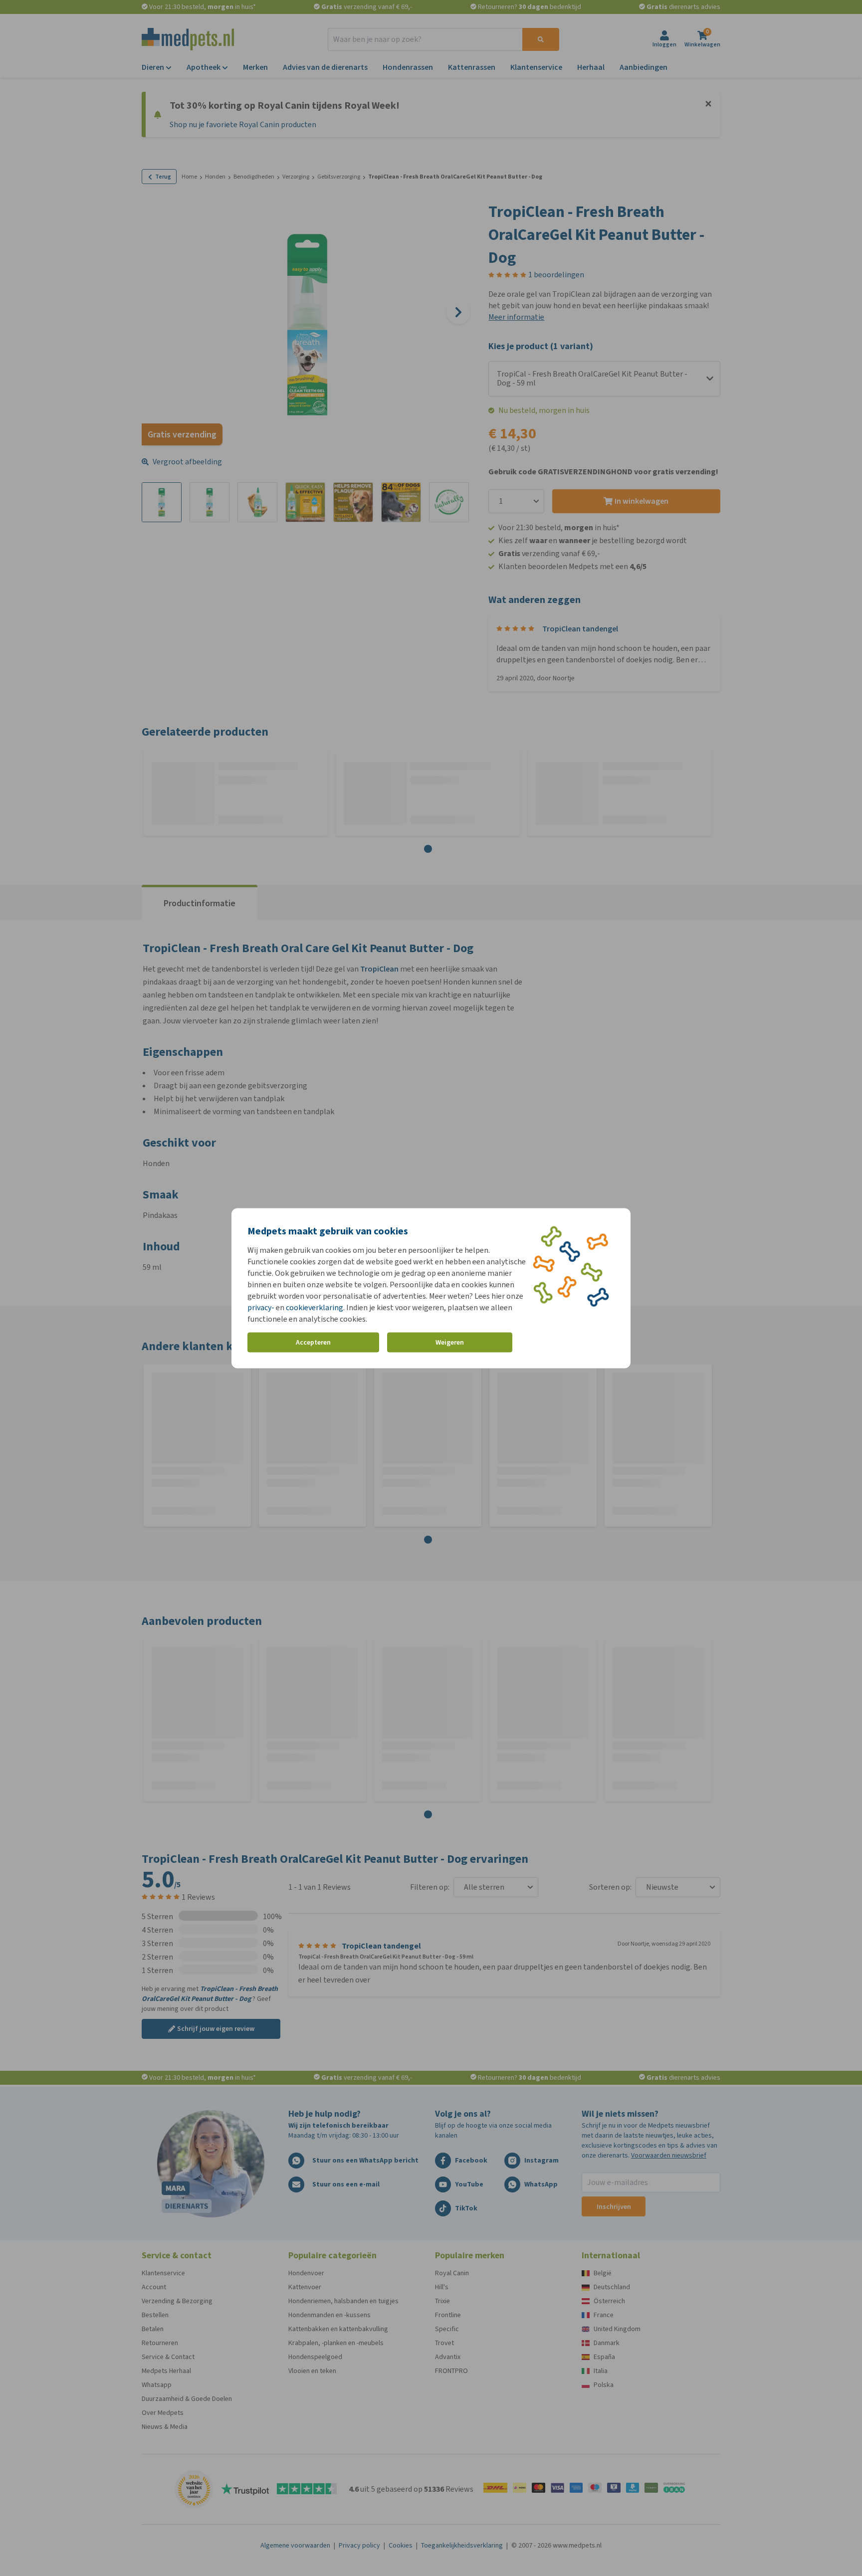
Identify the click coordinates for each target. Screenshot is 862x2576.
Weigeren (450, 1342)
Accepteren (313, 1342)
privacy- (261, 1307)
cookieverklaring (315, 1307)
